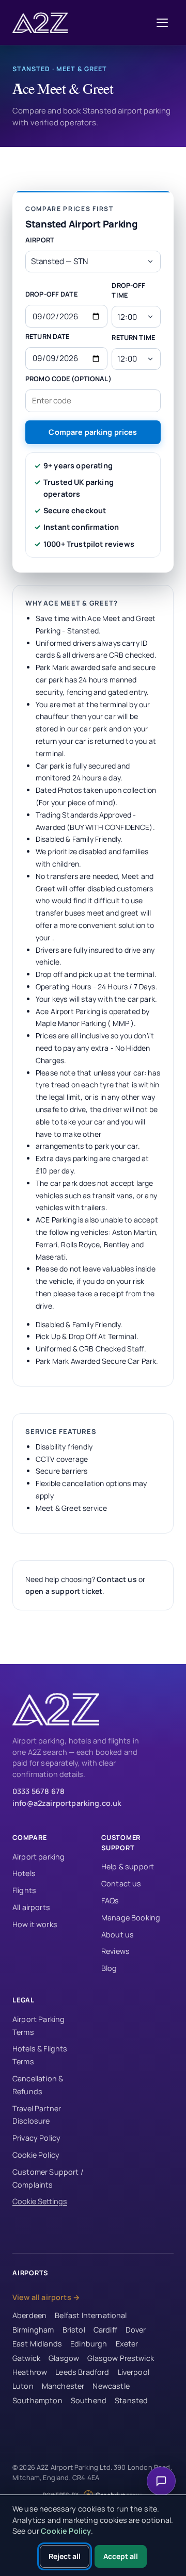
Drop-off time (128, 290)
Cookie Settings (40, 2201)
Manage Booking (131, 1918)
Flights (24, 1890)
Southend (89, 2400)
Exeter (127, 2344)
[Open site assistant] (161, 2481)
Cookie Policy (36, 2155)
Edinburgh (89, 2344)
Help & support (128, 1866)
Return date (47, 336)
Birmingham (33, 2330)
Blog (109, 1968)
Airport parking (38, 1857)
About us (118, 1935)
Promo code (68, 379)
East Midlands (37, 2344)
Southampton (37, 2400)
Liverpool (134, 2372)
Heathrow (30, 2372)
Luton (23, 2386)
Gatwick (26, 2358)
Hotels (24, 1873)
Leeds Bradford (82, 2372)
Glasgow (64, 2358)
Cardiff (105, 2330)
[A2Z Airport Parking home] (42, 23)
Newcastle (111, 2386)
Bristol (74, 2330)
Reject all (65, 2556)
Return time (133, 337)
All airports (31, 1907)
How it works (35, 1924)
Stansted (131, 2400)
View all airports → (46, 2297)
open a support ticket (64, 1591)
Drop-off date (51, 294)
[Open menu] (162, 23)
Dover (136, 2330)
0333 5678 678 (38, 1791)
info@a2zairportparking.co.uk (67, 1803)
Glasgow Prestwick (121, 2358)
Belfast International (91, 2315)
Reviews (115, 1951)
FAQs (110, 1901)
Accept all (121, 2556)
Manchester (63, 2386)
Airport (40, 240)
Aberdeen (29, 2315)
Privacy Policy (36, 2138)
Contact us (117, 1579)
